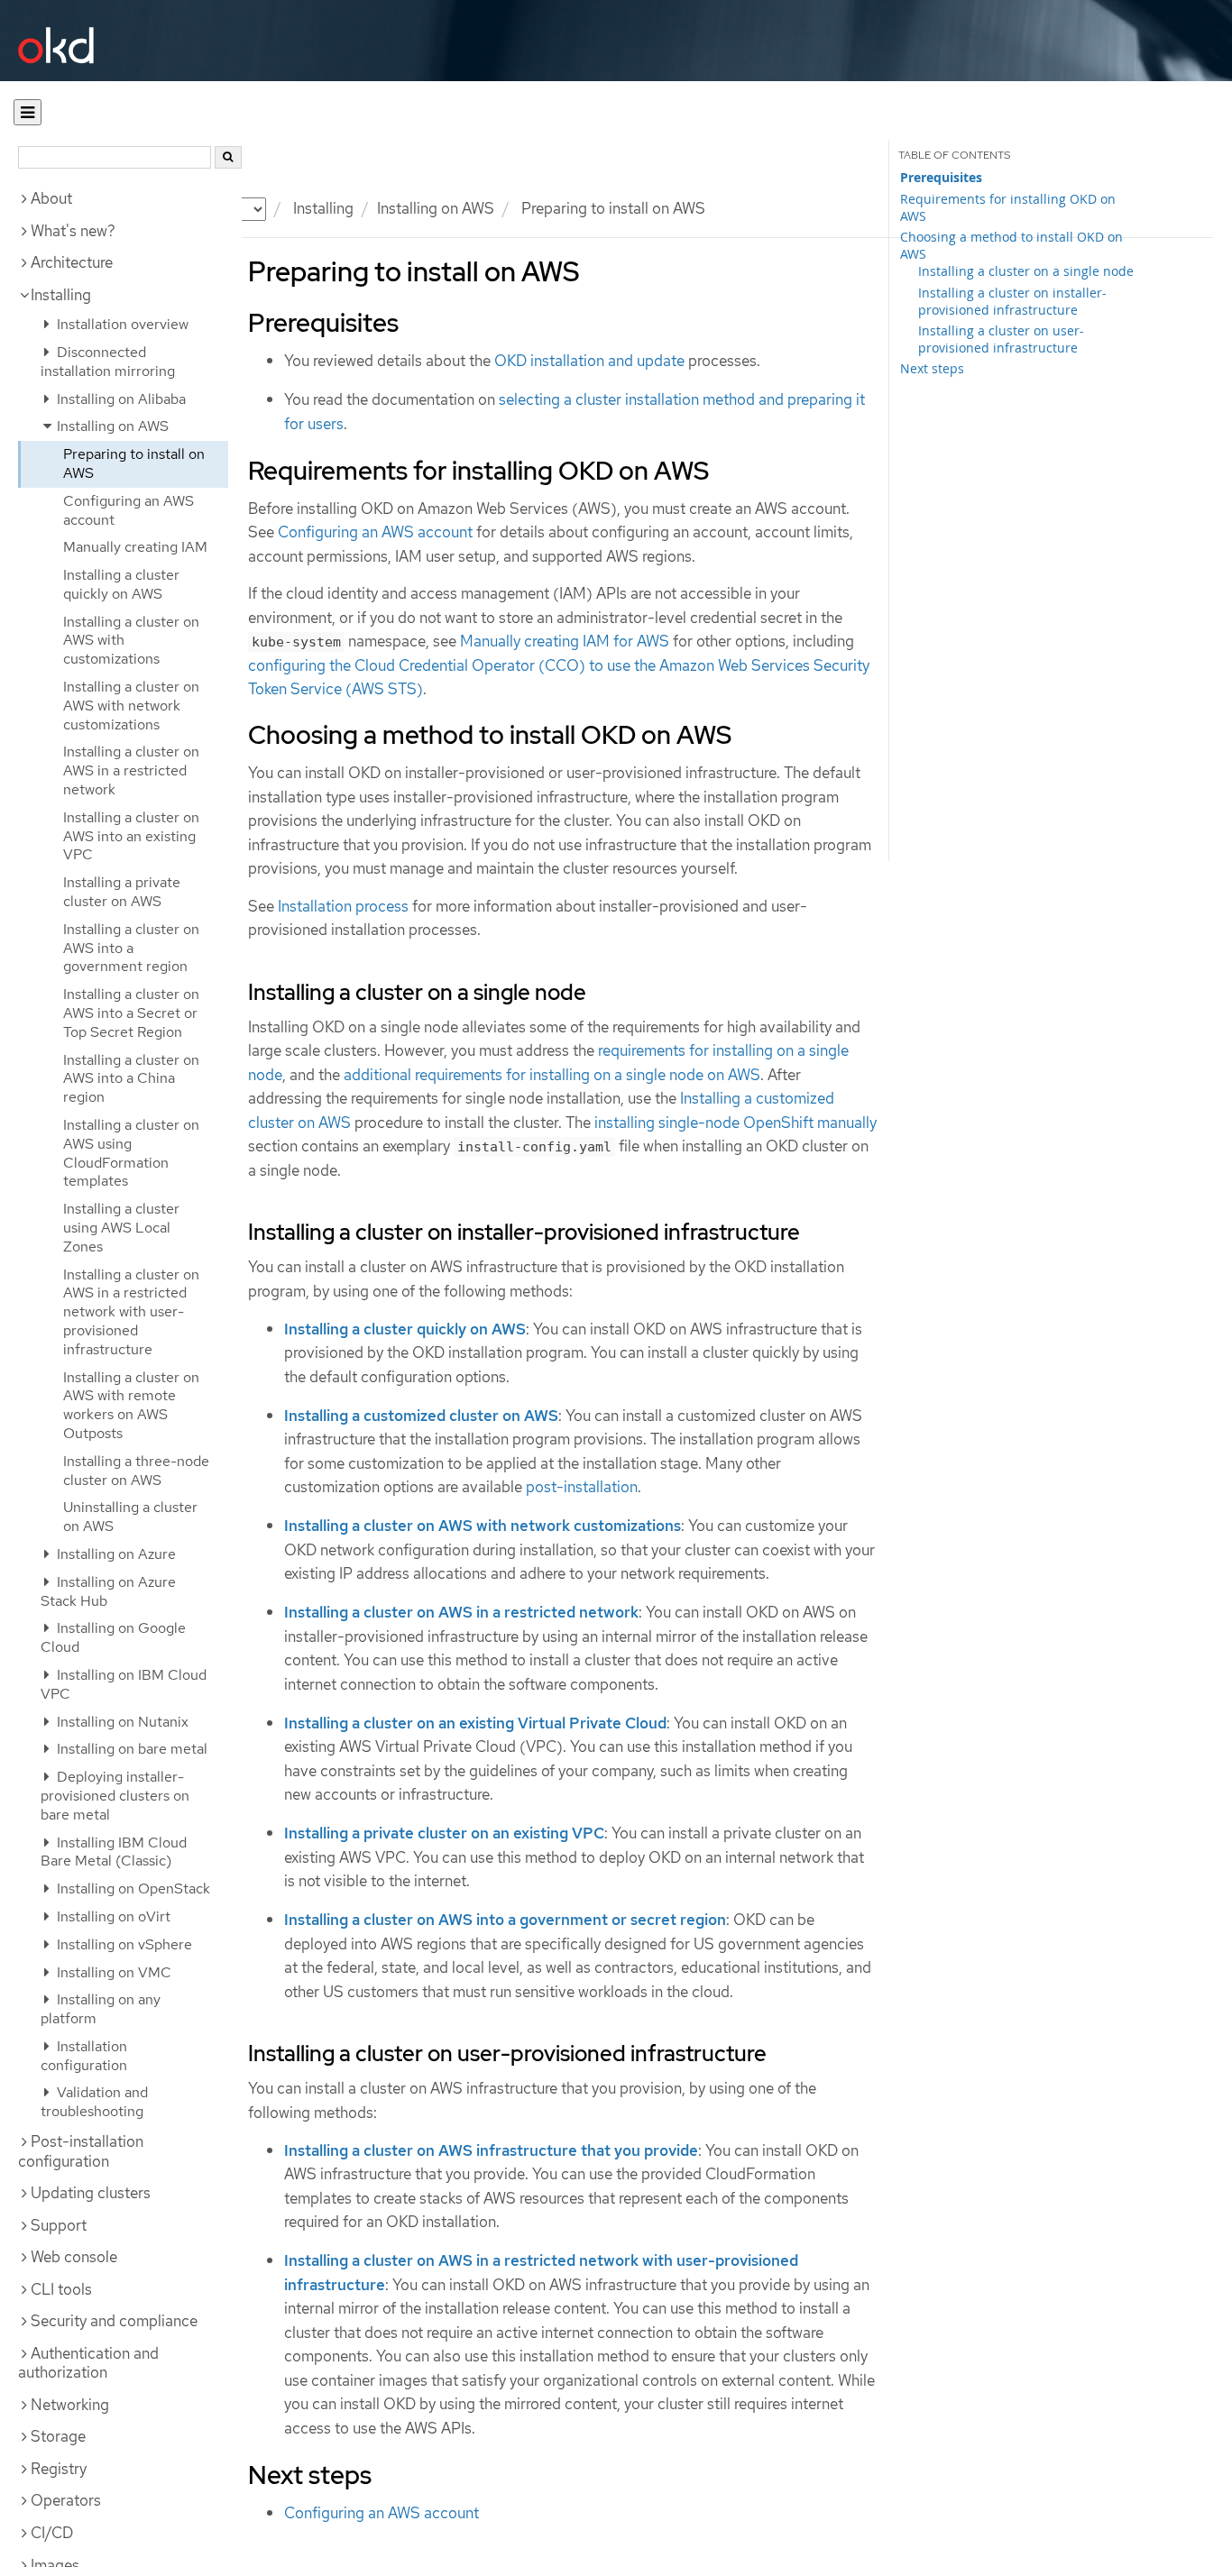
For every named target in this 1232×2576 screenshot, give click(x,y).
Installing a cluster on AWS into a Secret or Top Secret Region (131, 1013)
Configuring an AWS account (129, 510)
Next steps (932, 368)
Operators (66, 2500)
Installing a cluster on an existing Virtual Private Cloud (475, 1723)
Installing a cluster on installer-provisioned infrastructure (1012, 301)
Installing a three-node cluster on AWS (136, 1471)
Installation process (343, 906)
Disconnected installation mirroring (108, 362)
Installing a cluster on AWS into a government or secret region (505, 1920)
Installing (61, 295)
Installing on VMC (112, 1972)
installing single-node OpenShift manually (736, 1123)
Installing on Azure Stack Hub (108, 1591)
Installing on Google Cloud (113, 1637)
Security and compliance (114, 2321)
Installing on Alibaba (120, 399)
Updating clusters (91, 2193)
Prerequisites (941, 178)
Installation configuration (84, 2056)
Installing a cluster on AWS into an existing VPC (131, 836)
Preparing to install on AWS (134, 463)
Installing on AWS (436, 208)
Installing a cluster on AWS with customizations (131, 641)
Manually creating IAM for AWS (565, 641)
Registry (59, 2469)
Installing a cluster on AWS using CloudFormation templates (131, 1153)
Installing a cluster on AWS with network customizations (131, 706)
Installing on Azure (115, 1554)
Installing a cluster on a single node (1026, 271)
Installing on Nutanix (121, 1722)
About (51, 198)
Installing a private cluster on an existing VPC (444, 1833)
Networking (70, 2405)
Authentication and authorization (88, 2363)
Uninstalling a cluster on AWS (130, 1517)
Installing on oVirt (112, 1916)
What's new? (73, 231)
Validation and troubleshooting (94, 2102)
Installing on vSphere (123, 1944)
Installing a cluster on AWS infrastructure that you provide (491, 2150)
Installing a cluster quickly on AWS (121, 584)
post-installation (582, 1487)
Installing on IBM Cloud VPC (124, 1684)
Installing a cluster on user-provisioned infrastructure (1001, 339)
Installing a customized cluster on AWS (421, 1416)
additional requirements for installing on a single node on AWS (552, 1075)
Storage (58, 2436)
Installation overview (121, 324)
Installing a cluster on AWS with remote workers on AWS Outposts (131, 1405)
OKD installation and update (589, 361)
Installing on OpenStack (132, 1888)
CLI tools (61, 2289)
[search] (228, 157)
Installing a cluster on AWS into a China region (131, 1079)
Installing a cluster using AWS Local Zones (121, 1228)
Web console (74, 2257)
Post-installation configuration (81, 2151)
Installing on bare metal (130, 1749)
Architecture (72, 262)
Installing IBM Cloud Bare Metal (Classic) (114, 1852)
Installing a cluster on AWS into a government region (131, 948)
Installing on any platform (101, 2009)
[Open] (28, 112)
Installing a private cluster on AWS (122, 892)
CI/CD (52, 2533)
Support (59, 2225)
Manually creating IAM (135, 547)
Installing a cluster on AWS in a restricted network (131, 770)
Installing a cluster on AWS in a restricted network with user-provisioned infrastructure (131, 1312)
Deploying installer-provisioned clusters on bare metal (115, 1796)
